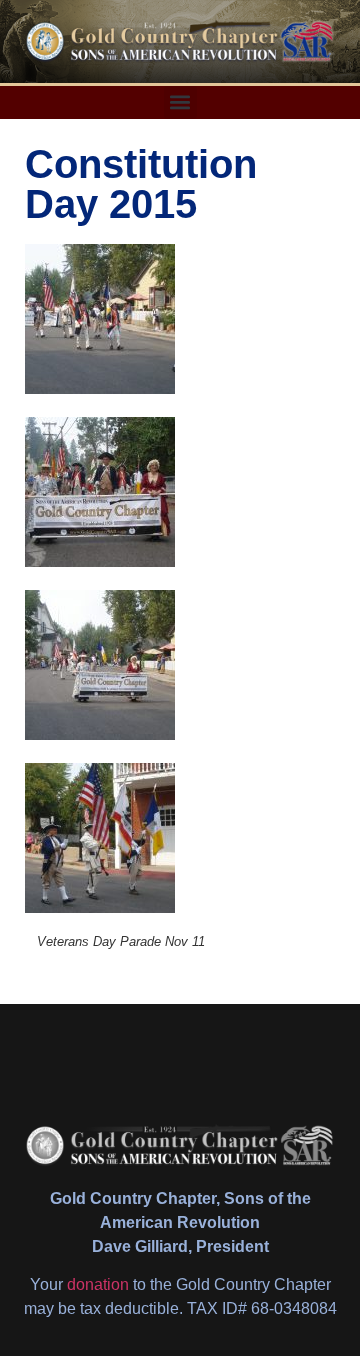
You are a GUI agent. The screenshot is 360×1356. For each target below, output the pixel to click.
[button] (180, 102)
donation (98, 1284)
